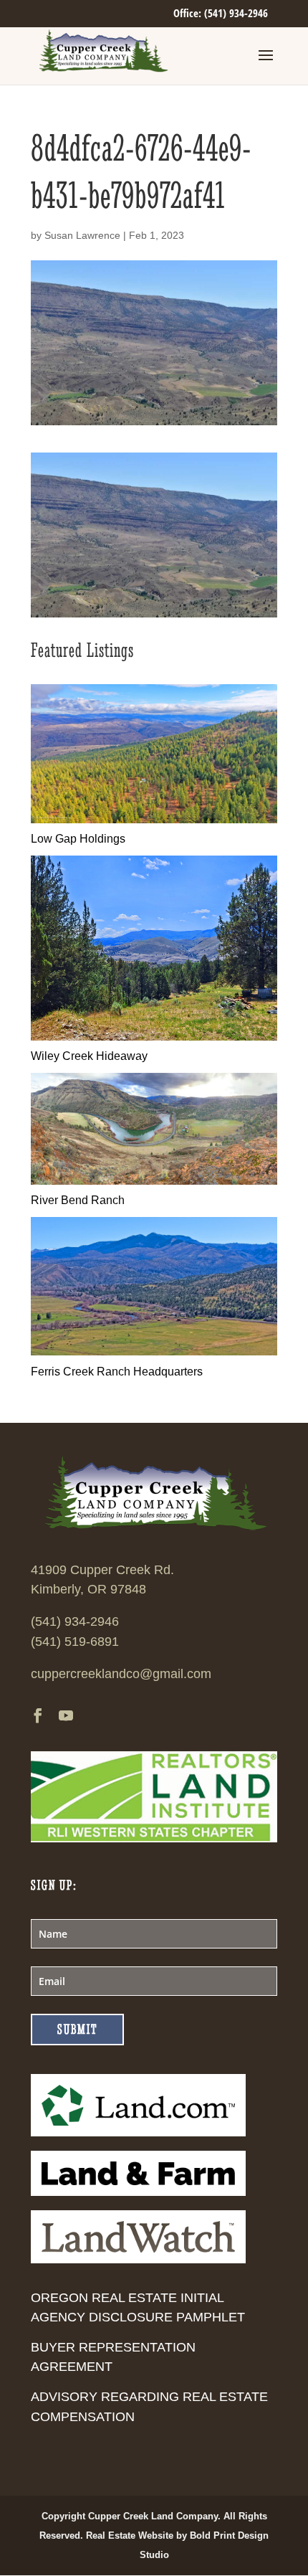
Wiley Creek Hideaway (89, 1056)
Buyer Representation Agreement (113, 2357)
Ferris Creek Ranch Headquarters (117, 1372)
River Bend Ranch (78, 1200)
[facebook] (38, 1717)
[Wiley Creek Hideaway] (154, 1037)
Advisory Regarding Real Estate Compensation (149, 2406)
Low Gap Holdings (78, 839)
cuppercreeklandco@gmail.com (121, 1674)
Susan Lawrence (82, 235)
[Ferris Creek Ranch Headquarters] (154, 1351)
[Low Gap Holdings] (154, 819)
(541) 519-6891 (75, 1642)
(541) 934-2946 (75, 1621)
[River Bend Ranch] (154, 1181)
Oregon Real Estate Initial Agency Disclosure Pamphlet (138, 2307)
